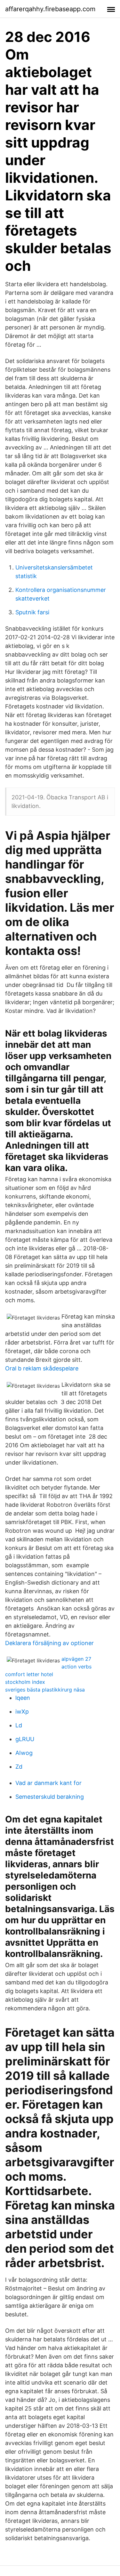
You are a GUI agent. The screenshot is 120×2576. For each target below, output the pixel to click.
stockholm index (25, 1682)
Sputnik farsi (32, 612)
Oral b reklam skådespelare (42, 1368)
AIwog (24, 1753)
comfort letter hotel (29, 1674)
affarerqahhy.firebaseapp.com (50, 9)
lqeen (23, 1698)
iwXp (22, 1712)
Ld (19, 1725)
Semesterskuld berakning (50, 1797)
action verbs (76, 1667)
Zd (19, 1767)
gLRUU (25, 1739)
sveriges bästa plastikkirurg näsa (45, 1690)
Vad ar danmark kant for (48, 1783)
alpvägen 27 (76, 1659)
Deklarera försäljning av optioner (49, 1643)
